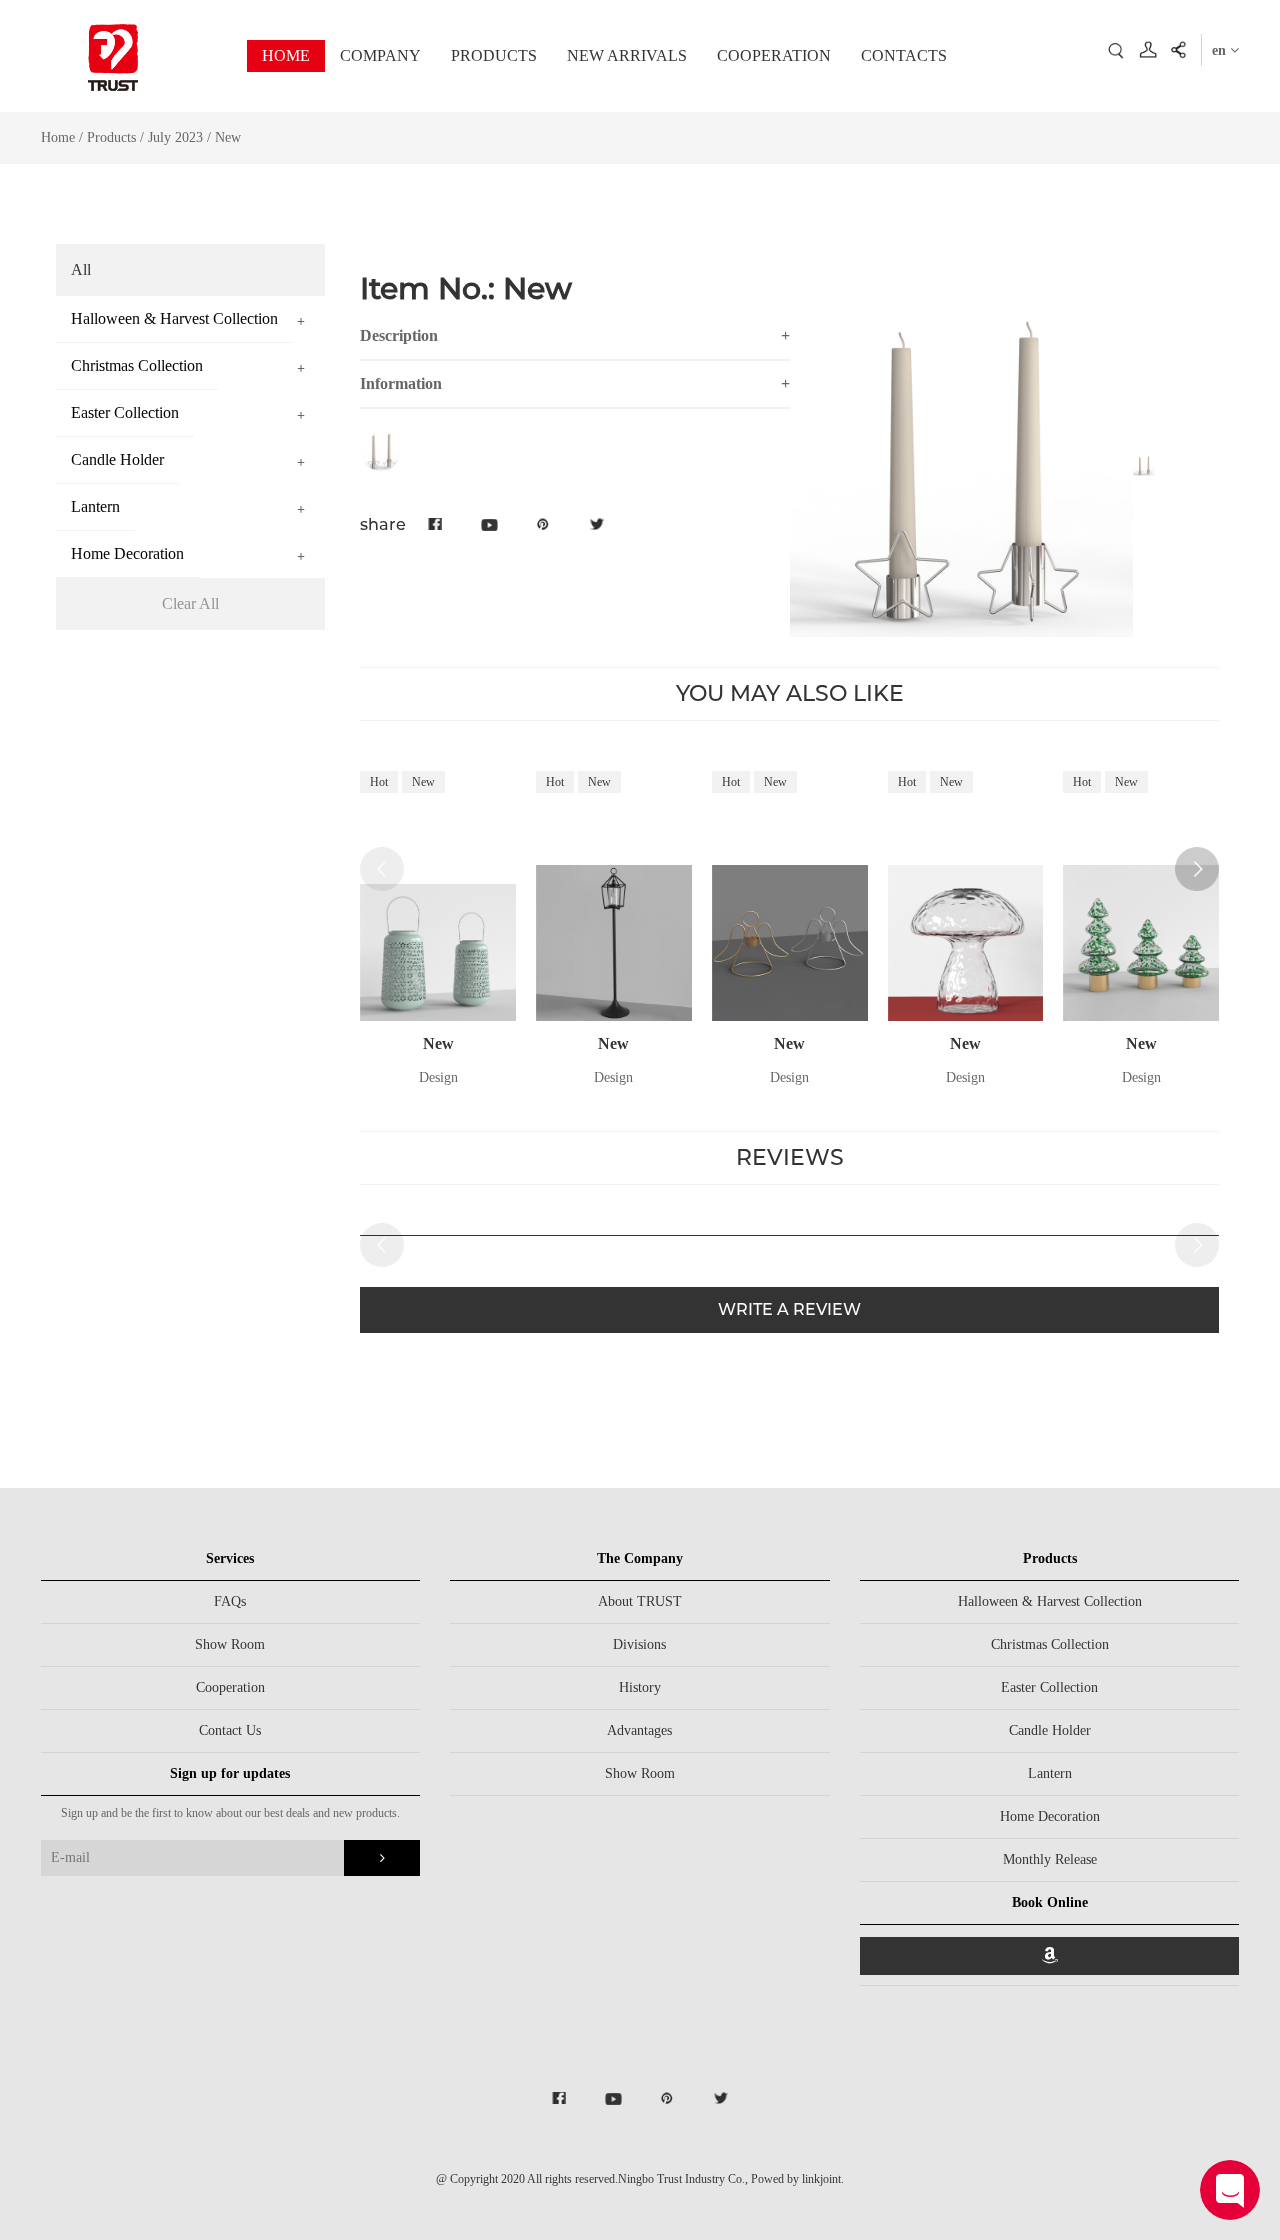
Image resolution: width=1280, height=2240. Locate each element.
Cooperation (230, 1687)
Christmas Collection (1050, 1644)
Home (58, 137)
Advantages (639, 1730)
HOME (286, 55)
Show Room (230, 1644)
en (1221, 50)
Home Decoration (1050, 1816)
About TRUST (640, 1601)
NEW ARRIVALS (627, 55)
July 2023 (177, 137)
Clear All (190, 603)
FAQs (230, 1601)
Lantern (1050, 1773)
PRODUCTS (494, 55)
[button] (1197, 869)
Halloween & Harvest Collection (1050, 1601)
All (81, 269)
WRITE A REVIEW (789, 1309)
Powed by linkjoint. (797, 2179)
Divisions (639, 1644)
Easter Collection (1049, 1687)
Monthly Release (1050, 1859)
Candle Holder (1050, 1730)
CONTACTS (904, 55)
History (640, 1687)
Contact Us (230, 1730)
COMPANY (380, 55)
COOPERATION (774, 55)
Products (111, 137)
